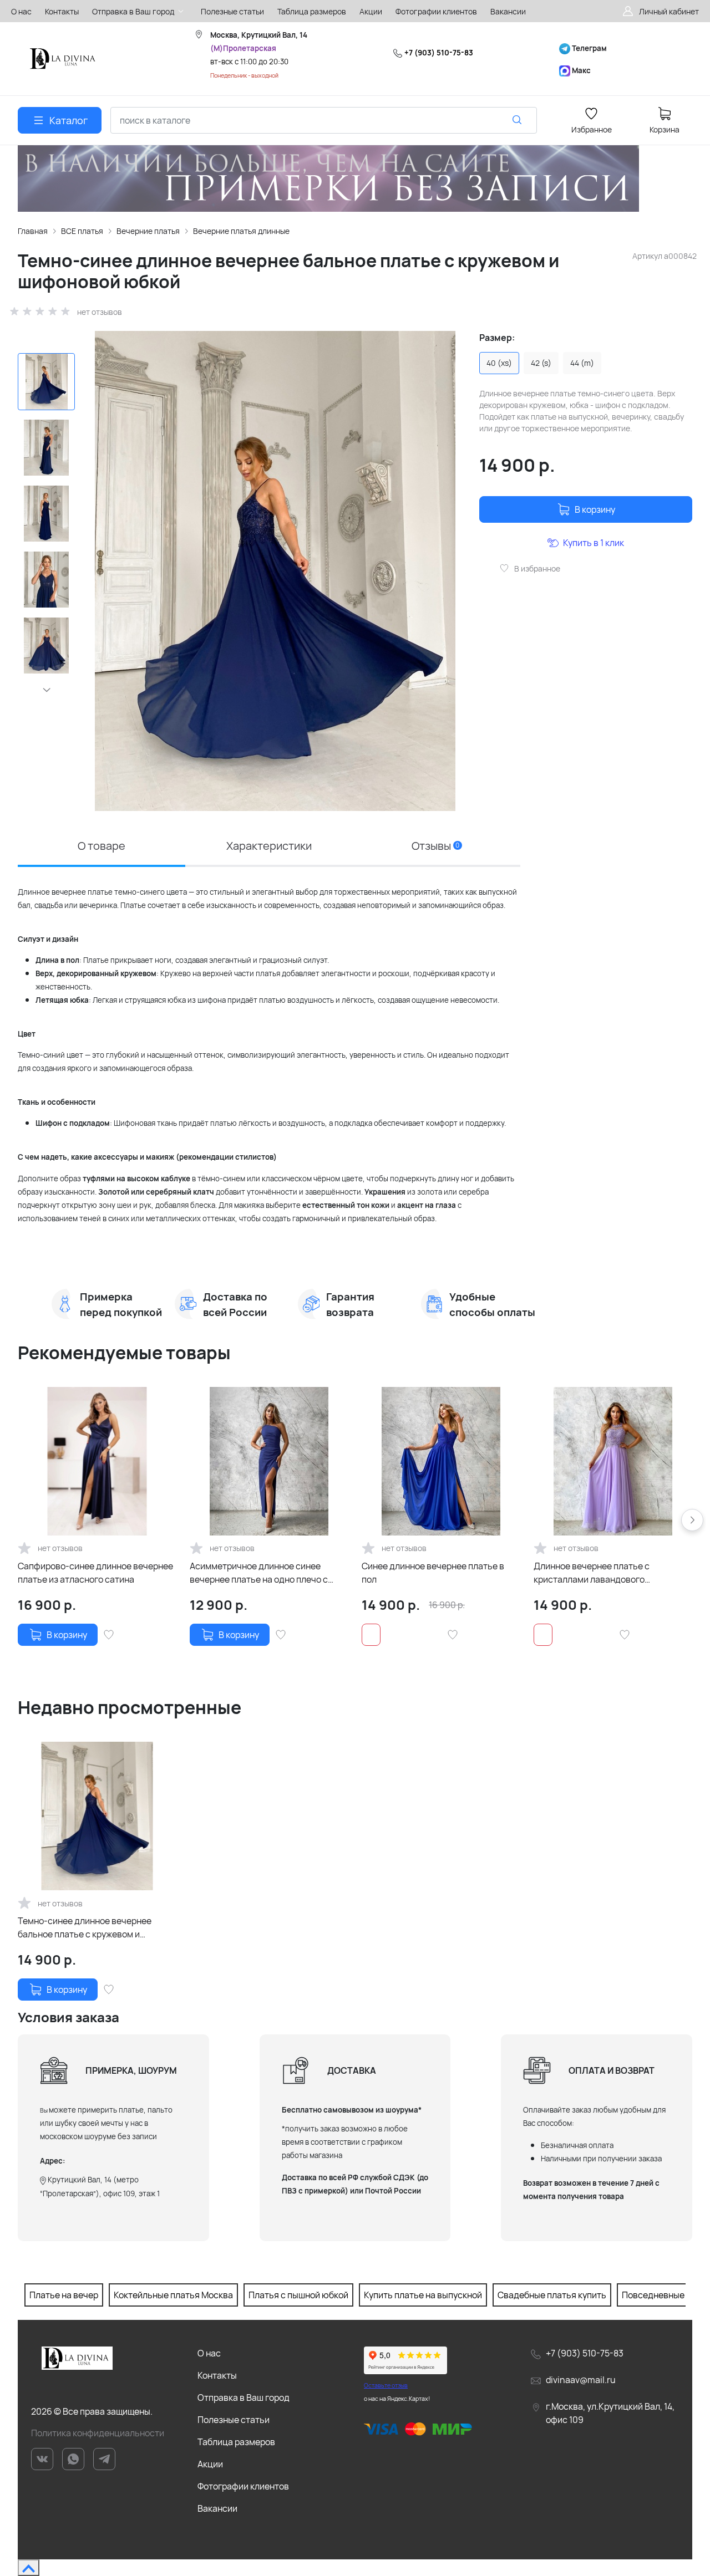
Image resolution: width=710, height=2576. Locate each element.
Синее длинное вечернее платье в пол (433, 1573)
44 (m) (582, 363)
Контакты (217, 2375)
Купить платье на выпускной (423, 2295)
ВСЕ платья (82, 231)
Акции (210, 2464)
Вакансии (217, 2508)
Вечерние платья (148, 231)
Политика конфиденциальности (98, 2433)
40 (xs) (499, 363)
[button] (46, 690)
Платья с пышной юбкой (298, 2295)
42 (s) (541, 363)
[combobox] (324, 120)
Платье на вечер (64, 2295)
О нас (209, 2353)
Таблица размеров (236, 2442)
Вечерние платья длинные (241, 231)
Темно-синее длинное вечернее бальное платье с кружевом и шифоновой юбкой (85, 1928)
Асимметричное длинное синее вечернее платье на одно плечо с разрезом (259, 1573)
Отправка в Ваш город (244, 2398)
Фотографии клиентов (243, 2486)
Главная (33, 231)
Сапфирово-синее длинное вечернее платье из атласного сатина (95, 1573)
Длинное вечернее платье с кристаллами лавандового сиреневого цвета (592, 1573)
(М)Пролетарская (243, 48)
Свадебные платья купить (552, 2295)
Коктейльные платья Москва (173, 2295)
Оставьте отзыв (386, 2385)
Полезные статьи (234, 2420)
